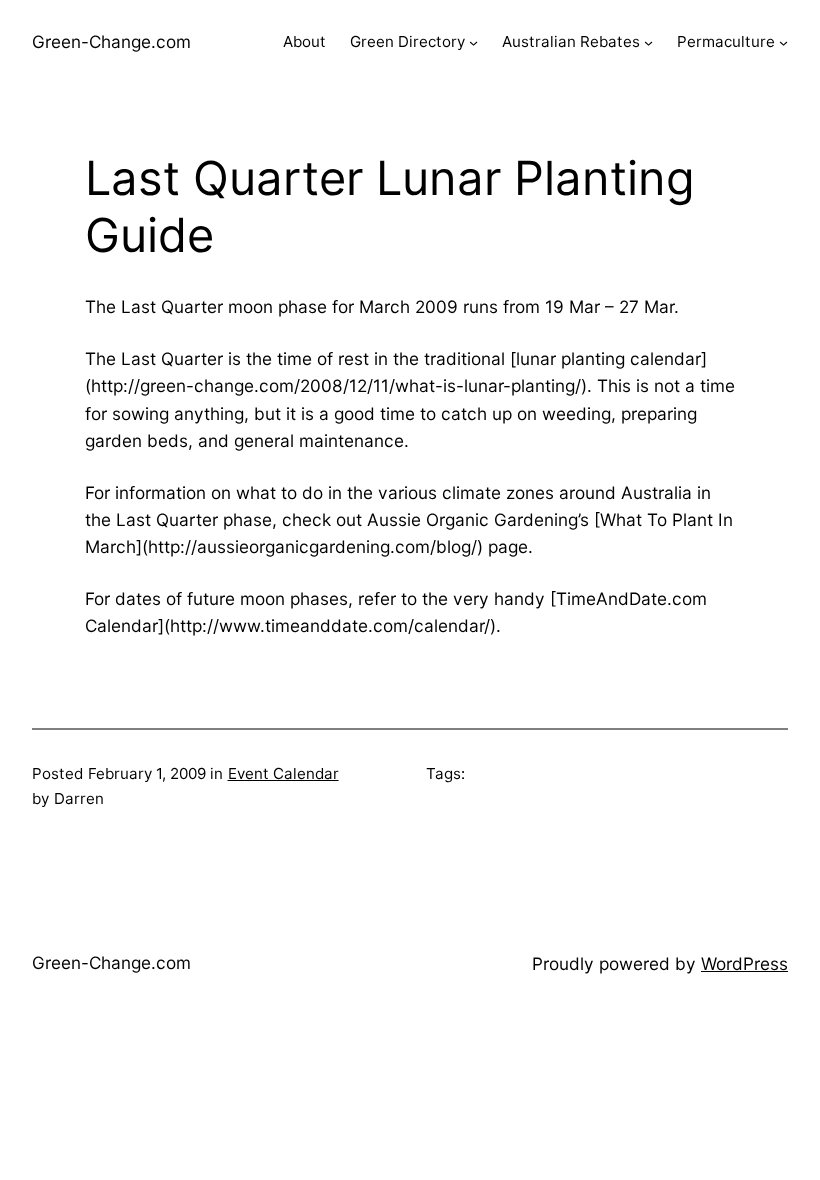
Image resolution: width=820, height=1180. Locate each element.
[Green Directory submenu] (473, 42)
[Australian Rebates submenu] (648, 42)
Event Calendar (283, 773)
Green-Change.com (111, 41)
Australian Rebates (571, 41)
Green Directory (407, 41)
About (304, 41)
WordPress (744, 963)
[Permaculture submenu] (783, 42)
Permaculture (726, 41)
